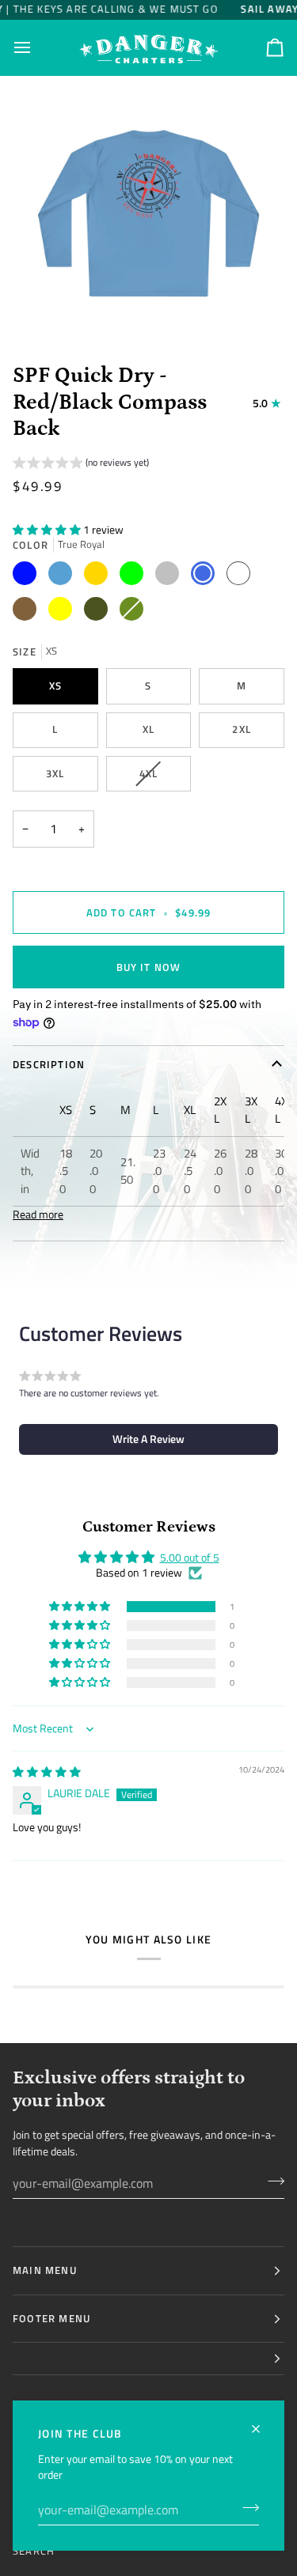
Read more (38, 1214)
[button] (81, 465)
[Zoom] (52, 310)
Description (49, 1064)
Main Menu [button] (45, 2270)
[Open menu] (36, 48)
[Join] (246, 2508)
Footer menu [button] (51, 2318)
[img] (47, 1772)
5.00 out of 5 (190, 1558)
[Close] (263, 2422)
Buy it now (149, 967)
